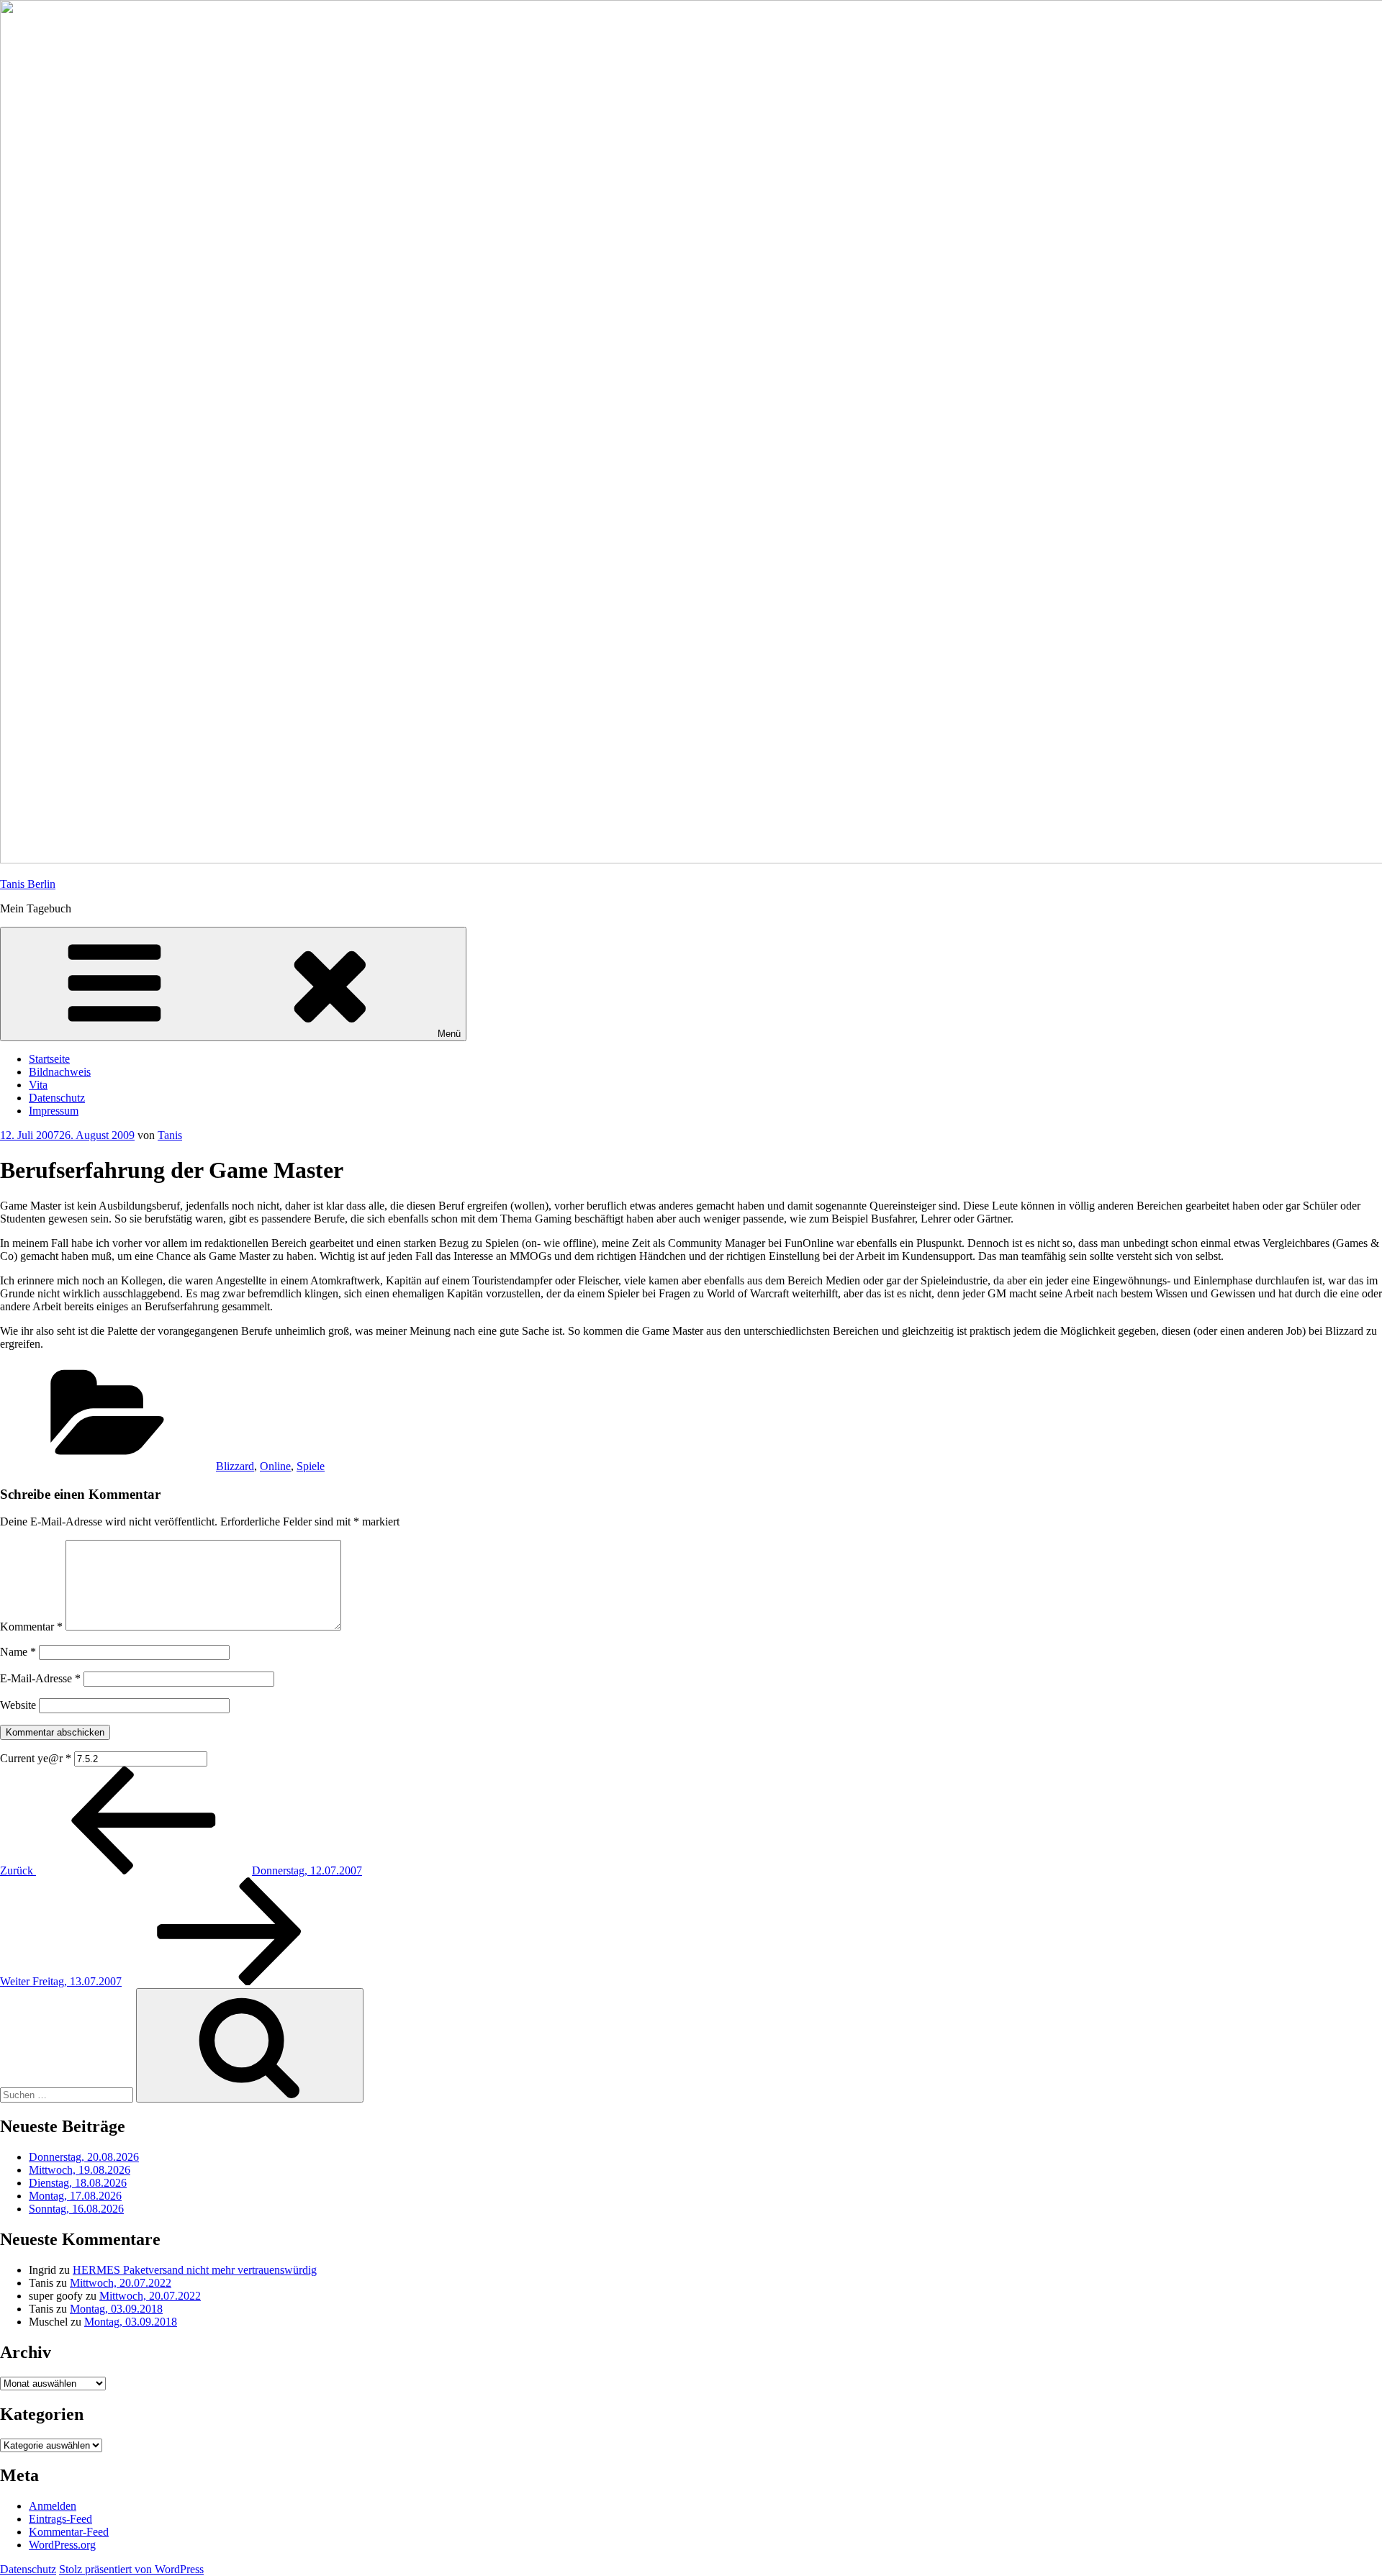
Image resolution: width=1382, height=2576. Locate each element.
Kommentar (31, 1627)
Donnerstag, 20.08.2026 (84, 2157)
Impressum (54, 1111)
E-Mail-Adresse (40, 1678)
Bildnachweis (60, 1072)
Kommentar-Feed (69, 2532)
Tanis (170, 1135)
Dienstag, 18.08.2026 (78, 2183)
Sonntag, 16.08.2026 (76, 2209)
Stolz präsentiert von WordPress (131, 2569)
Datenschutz (57, 1098)
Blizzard (235, 1466)
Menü (449, 1034)
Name (18, 1652)
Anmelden (53, 2506)
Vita (38, 1085)
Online (275, 1466)
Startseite (49, 1059)
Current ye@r (36, 1758)
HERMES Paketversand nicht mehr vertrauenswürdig (195, 2270)
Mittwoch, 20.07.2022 (121, 2283)
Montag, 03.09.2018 (116, 2309)
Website (18, 1705)
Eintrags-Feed (60, 2519)
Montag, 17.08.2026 (75, 2196)
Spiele (311, 1466)
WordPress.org (62, 2545)
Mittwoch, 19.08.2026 (80, 2170)
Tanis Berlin (28, 884)
